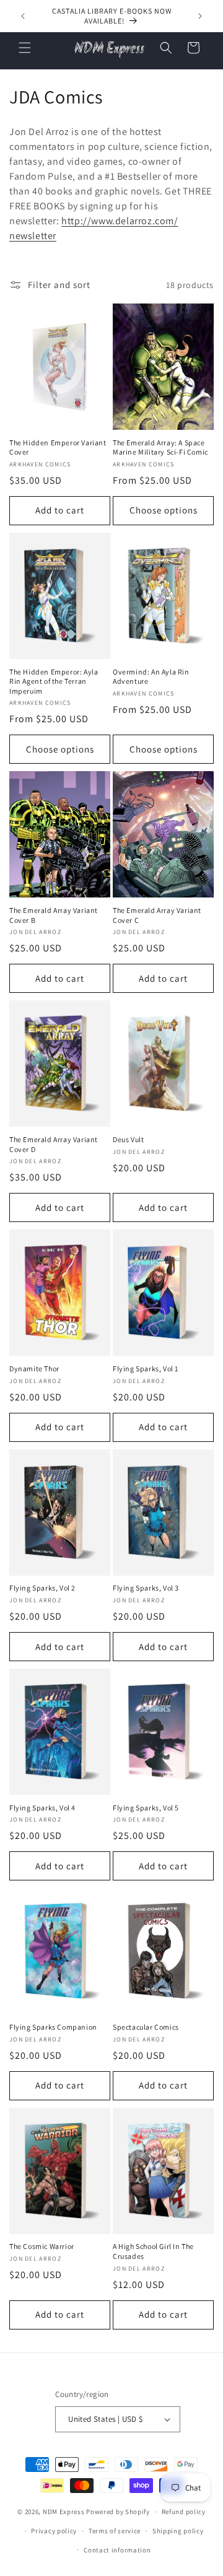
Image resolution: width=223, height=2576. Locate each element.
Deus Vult (128, 1139)
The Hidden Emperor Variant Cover (58, 448)
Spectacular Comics (146, 2027)
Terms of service (115, 2531)
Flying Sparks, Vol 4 (42, 1808)
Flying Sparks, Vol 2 (42, 1588)
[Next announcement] (200, 16)
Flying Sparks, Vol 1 (146, 1369)
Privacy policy (54, 2531)
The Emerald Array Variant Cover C (157, 915)
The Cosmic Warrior (42, 2246)
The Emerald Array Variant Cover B (54, 915)
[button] (25, 48)
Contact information (117, 2550)
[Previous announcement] (23, 16)
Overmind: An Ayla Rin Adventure (151, 677)
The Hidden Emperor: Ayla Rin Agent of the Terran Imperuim (54, 681)
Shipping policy (178, 2531)
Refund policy (184, 2512)
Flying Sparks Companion (53, 2027)
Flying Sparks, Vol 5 (146, 1808)
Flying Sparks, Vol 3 (146, 1588)
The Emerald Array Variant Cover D (54, 1144)
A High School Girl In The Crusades (153, 2251)
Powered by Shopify (118, 2512)
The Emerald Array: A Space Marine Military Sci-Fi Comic (160, 448)
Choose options (164, 510)
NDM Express (64, 2512)
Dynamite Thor (34, 1369)
